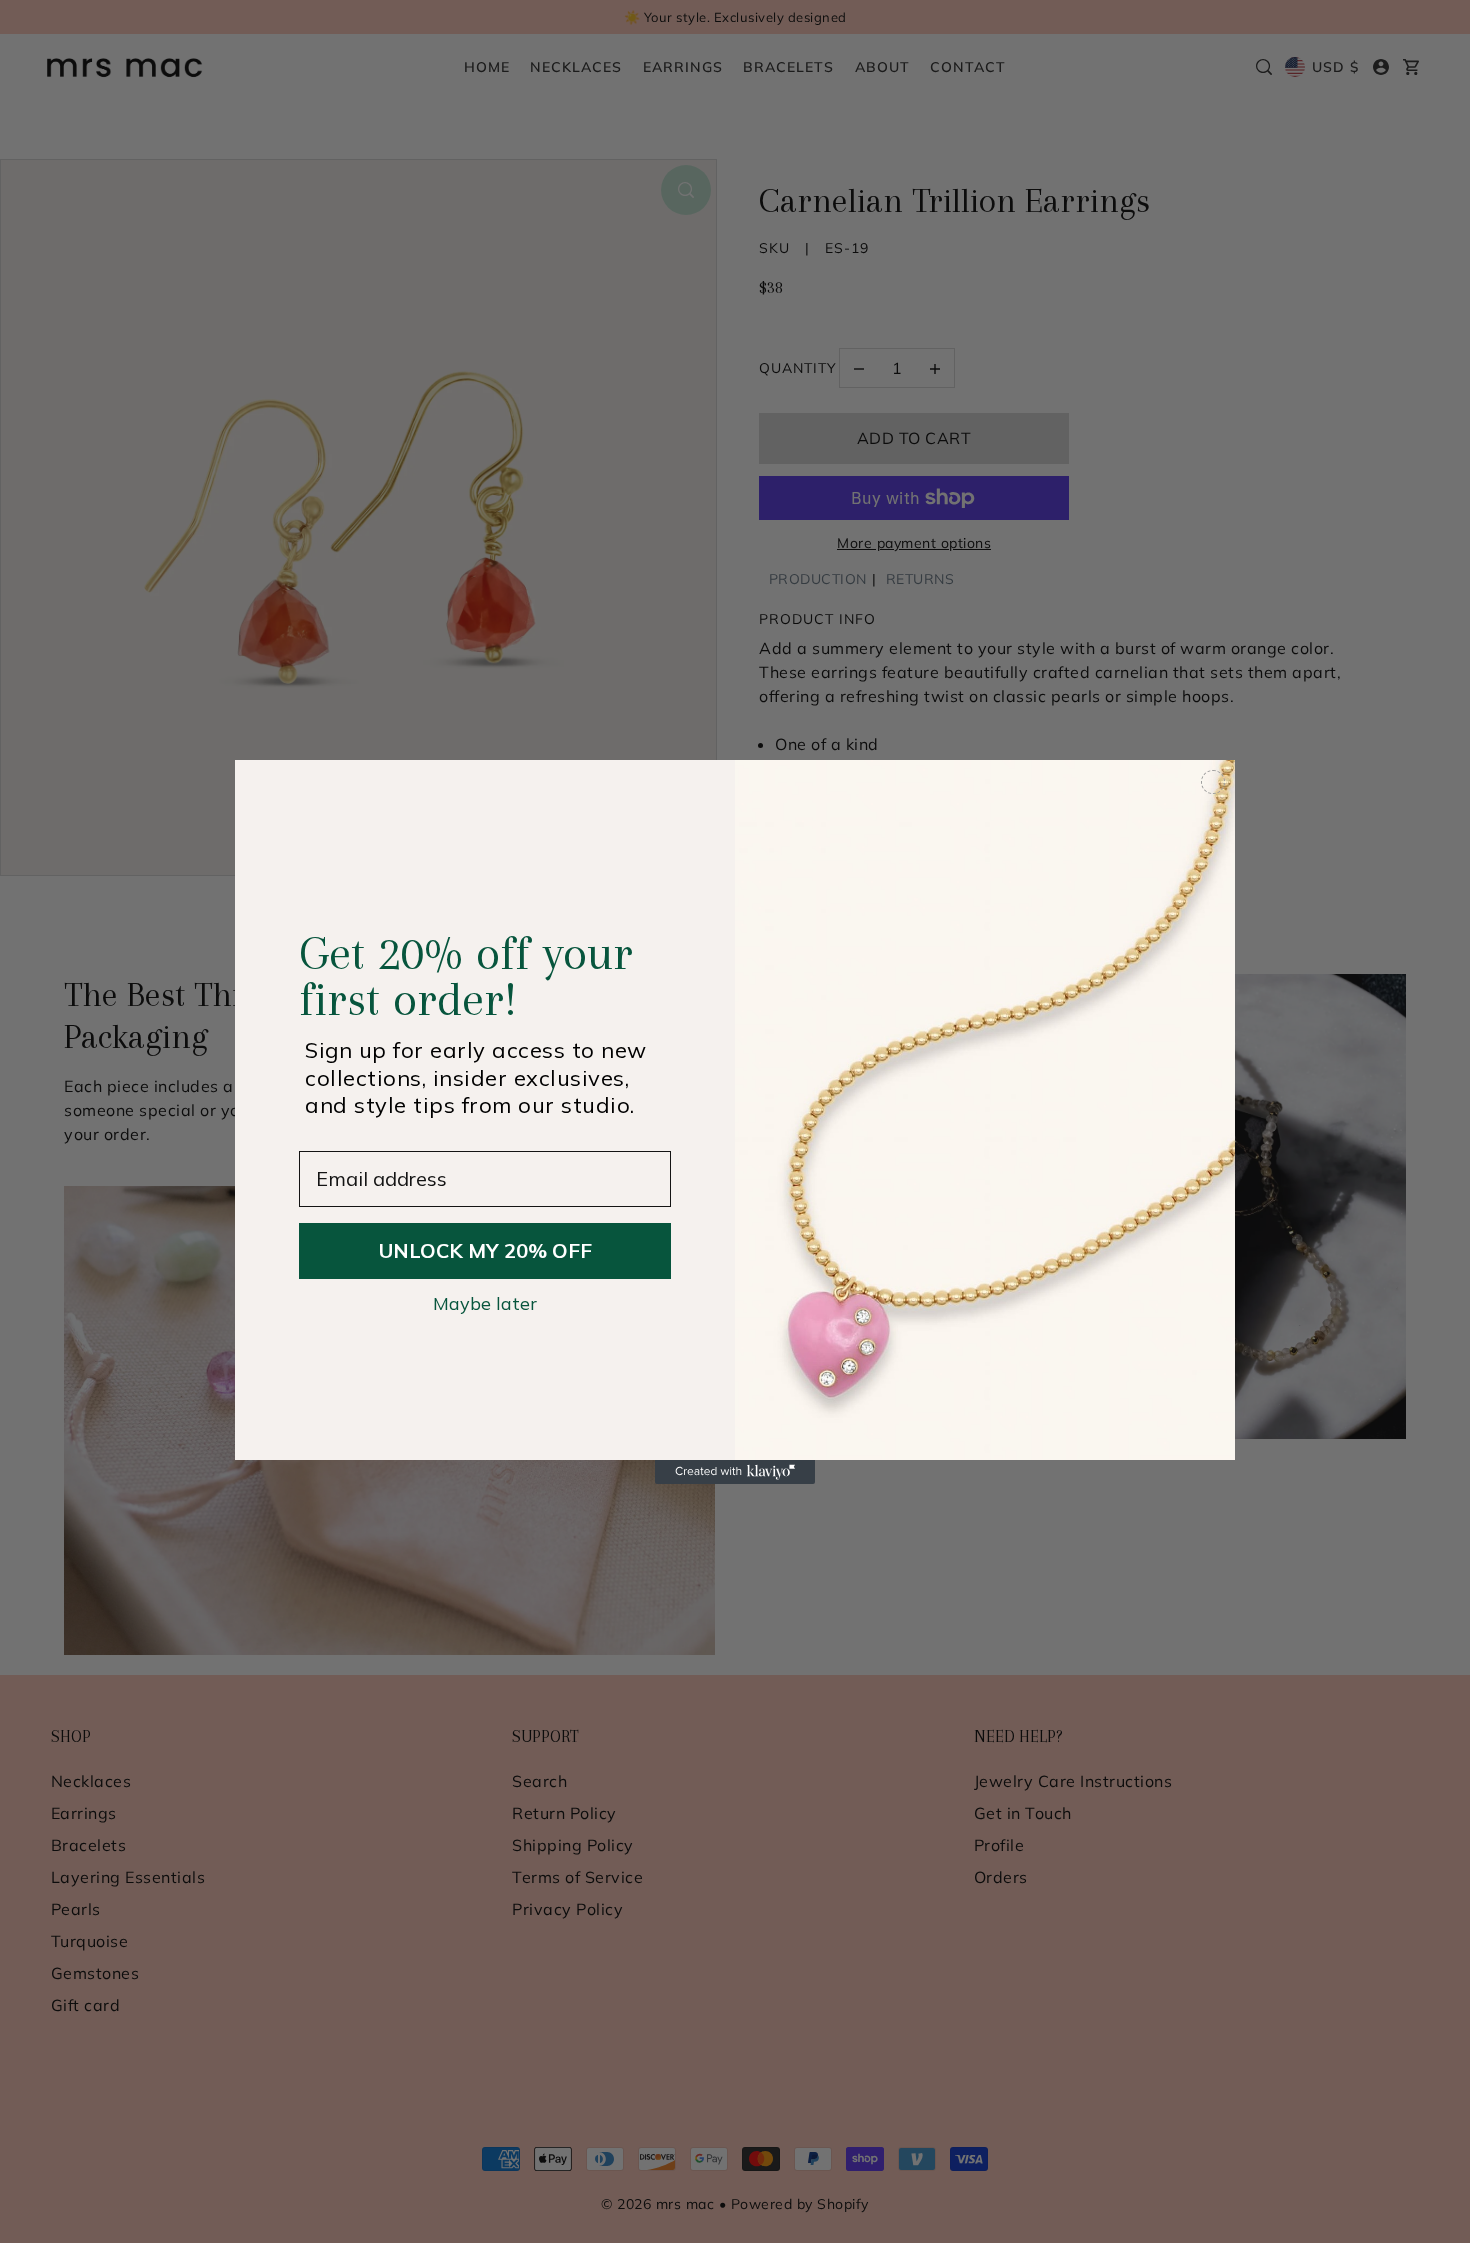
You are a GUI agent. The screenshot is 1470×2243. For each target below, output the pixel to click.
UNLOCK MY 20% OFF (485, 1250)
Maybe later (485, 1303)
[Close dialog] (1213, 782)
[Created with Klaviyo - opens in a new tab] (735, 1472)
